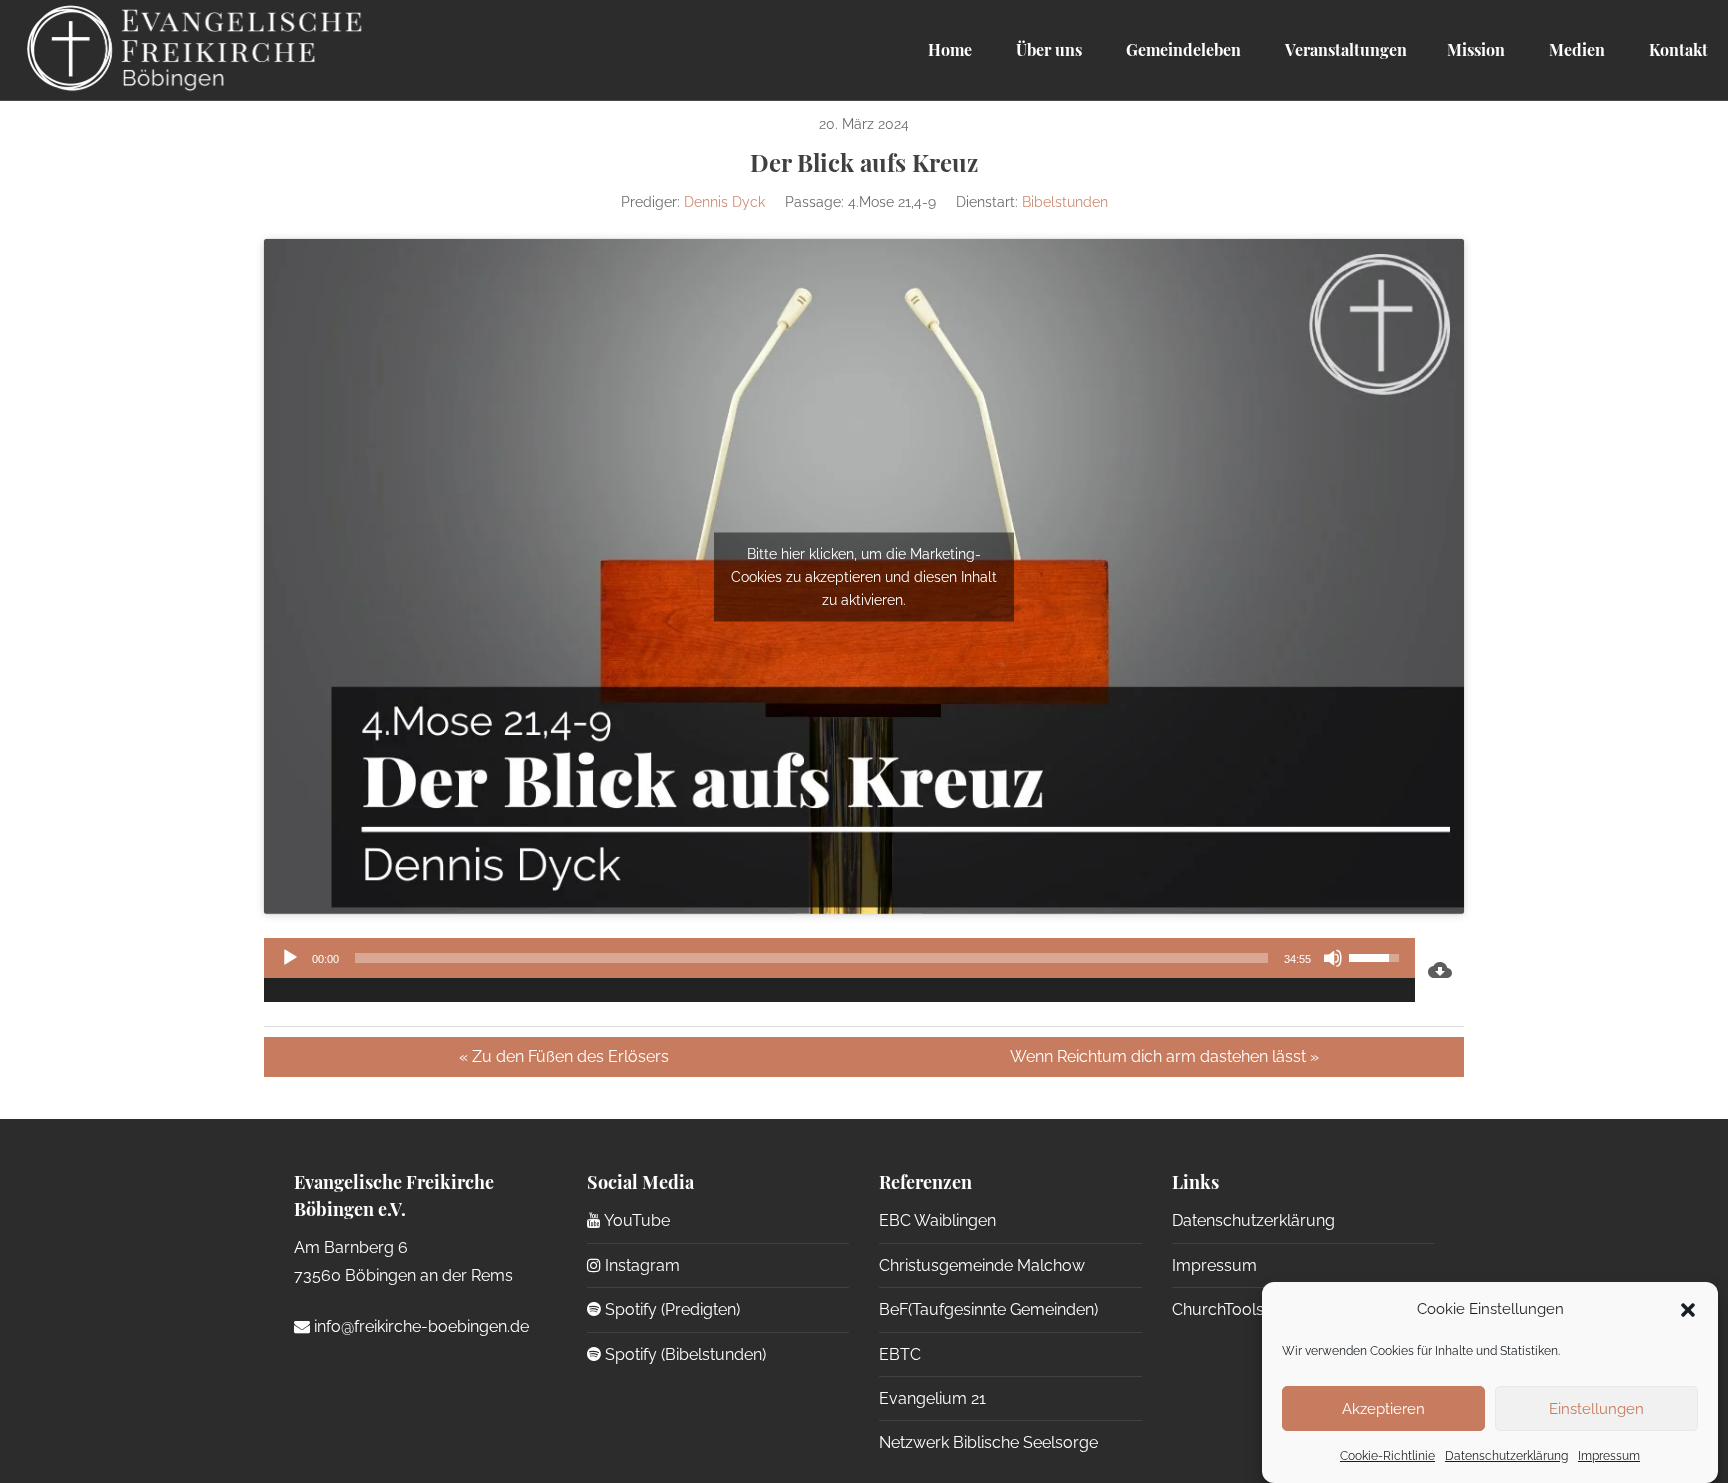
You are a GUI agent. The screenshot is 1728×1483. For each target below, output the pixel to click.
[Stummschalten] (1333, 958)
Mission (1476, 49)
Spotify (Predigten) (670, 1309)
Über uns (1047, 49)
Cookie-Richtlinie (1387, 1456)
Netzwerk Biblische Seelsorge (988, 1442)
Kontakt (1676, 49)
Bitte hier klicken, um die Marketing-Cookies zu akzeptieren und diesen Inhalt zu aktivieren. (864, 576)
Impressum (1609, 1456)
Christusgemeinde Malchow (982, 1265)
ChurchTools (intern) (1244, 1309)
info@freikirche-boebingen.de (419, 1326)
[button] (1688, 1310)
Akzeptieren (1383, 1408)
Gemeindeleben (1181, 49)
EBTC (900, 1354)
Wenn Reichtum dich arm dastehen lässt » (1164, 1056)
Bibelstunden (1065, 202)
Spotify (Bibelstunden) (683, 1354)
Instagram (640, 1265)
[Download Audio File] (1439, 970)
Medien (1575, 49)
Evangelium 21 (932, 1398)
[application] (839, 970)
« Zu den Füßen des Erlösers (564, 1056)
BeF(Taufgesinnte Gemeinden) (988, 1309)
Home (950, 49)
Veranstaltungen (1344, 49)
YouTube (635, 1220)
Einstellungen (1596, 1408)
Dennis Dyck (724, 202)
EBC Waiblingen (937, 1220)
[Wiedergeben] (290, 958)
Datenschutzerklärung (1506, 1456)
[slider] (811, 958)
